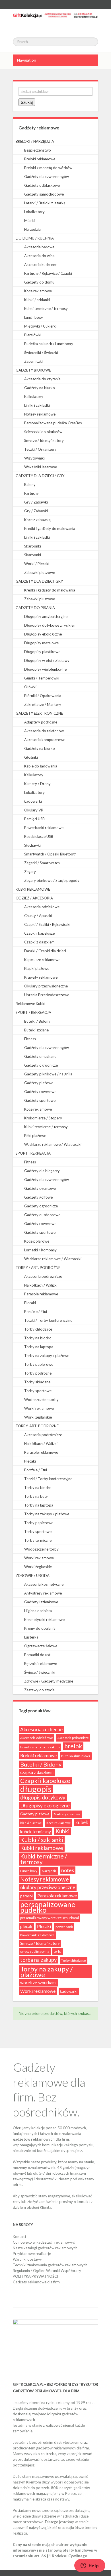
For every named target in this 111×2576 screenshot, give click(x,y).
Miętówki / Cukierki (40, 326)
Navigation (27, 60)
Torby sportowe (38, 1391)
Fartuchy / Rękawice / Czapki (48, 273)
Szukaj (27, 102)
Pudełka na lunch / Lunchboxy (49, 344)
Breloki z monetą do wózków (48, 168)
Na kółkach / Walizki (41, 1285)
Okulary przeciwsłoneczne (46, 986)
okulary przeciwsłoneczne (48, 1887)
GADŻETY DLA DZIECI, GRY (39, 581)
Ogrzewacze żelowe (41, 1646)
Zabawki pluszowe (40, 572)
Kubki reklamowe (42, 1848)
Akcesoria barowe (39, 247)
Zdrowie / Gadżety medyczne (49, 1681)
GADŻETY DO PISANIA (35, 608)
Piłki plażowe (35, 1136)
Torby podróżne (38, 1373)
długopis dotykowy (43, 1797)
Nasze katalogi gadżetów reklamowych (45, 2248)
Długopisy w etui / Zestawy (47, 660)
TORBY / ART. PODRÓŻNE (38, 1268)
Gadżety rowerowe (40, 1092)
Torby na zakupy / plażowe (47, 1356)
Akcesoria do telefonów (44, 731)
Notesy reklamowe (40, 414)
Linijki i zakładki (37, 405)
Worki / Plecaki (37, 564)
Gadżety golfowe (38, 1197)
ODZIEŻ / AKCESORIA (34, 898)
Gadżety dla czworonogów (47, 177)
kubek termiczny (36, 1832)
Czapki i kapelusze (39, 933)
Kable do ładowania (41, 766)
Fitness (30, 1039)
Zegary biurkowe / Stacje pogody (52, 880)
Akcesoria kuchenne (41, 265)
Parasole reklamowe (41, 1294)
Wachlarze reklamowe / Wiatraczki (53, 1144)
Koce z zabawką (37, 520)
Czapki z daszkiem (39, 942)
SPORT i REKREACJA (33, 1153)
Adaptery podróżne (41, 722)
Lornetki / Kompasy (40, 1250)
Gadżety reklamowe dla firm (36, 2282)
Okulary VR (34, 810)
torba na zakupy (38, 1960)
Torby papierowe (39, 1364)
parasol (26, 1896)
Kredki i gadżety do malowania (50, 528)
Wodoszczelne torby (41, 1400)
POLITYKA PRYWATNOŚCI (35, 2276)
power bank (64, 1927)
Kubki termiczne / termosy (46, 309)
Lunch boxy (34, 317)
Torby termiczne (38, 1540)
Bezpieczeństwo (38, 150)
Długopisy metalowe (41, 643)
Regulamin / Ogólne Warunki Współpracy (47, 2271)
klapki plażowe (31, 1823)
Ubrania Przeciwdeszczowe (47, 995)
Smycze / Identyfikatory (44, 440)
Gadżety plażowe (39, 1083)
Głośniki (31, 757)
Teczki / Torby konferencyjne (48, 1320)
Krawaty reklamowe (41, 977)
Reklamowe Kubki (30, 1004)
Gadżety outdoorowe (42, 1215)
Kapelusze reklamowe (42, 960)
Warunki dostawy (27, 2259)
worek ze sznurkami (38, 1983)
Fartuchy (31, 493)
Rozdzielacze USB (39, 836)
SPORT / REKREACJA (33, 1012)
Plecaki (30, 1303)
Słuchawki (32, 845)
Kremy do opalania (40, 1628)
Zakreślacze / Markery (43, 704)
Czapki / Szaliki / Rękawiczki (47, 924)
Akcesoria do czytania (42, 379)
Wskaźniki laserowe (41, 467)
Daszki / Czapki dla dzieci (45, 951)
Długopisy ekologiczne (43, 634)
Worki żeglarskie (38, 1417)
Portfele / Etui (36, 1312)
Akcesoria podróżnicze (43, 1276)
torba (58, 1951)
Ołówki (30, 687)
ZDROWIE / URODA (33, 1576)
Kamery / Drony (37, 784)
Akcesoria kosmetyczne (44, 1584)
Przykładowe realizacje (32, 2254)
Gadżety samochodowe (44, 194)
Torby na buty (36, 1496)
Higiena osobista (38, 1611)
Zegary (30, 872)
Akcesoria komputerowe (45, 740)
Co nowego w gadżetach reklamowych (45, 2242)
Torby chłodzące (38, 1329)
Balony (30, 484)
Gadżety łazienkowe (41, 1602)
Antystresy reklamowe (43, 1593)
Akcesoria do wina (39, 256)
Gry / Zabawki (36, 502)
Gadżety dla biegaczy (42, 1171)
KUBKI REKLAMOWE (33, 889)
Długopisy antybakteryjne (46, 616)
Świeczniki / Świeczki (41, 353)
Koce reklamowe (38, 291)
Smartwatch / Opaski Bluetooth (50, 854)
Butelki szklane (36, 1030)
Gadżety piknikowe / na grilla (48, 1074)
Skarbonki (33, 546)
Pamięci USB (34, 819)
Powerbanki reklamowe (44, 828)
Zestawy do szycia (39, 1690)
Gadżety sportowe (40, 1100)
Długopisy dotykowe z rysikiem (50, 625)
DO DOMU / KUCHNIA (35, 238)
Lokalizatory (34, 212)
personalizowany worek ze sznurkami (50, 1918)
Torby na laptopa (39, 1347)
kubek (82, 1822)
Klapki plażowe (37, 968)
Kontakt (19, 2237)
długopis (36, 1789)
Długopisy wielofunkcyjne (45, 669)
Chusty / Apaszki (38, 916)
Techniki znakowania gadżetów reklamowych (50, 2265)
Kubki (62, 1831)
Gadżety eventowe (40, 1188)
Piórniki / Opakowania (43, 696)
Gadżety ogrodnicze (41, 1065)
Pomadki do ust (37, 1655)
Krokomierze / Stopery (43, 1118)
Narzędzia (32, 229)
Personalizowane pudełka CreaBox (53, 423)
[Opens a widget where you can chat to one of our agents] (90, 2566)
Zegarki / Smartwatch (42, 863)
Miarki (29, 221)
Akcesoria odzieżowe (42, 907)
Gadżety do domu (39, 282)
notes (68, 1870)
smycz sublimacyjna (35, 1951)
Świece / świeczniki (40, 1672)
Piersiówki (33, 335)
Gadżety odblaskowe (42, 185)
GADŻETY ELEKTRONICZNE (39, 713)
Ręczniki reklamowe (41, 1664)
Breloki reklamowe (40, 159)
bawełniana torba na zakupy (40, 1747)
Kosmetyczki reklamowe (44, 1620)
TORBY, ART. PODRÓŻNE (37, 1426)
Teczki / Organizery (40, 449)
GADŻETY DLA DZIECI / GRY (40, 476)
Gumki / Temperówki (42, 678)
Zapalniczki (33, 361)
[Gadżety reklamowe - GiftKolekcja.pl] (55, 20)
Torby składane (37, 1382)
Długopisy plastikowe (42, 652)
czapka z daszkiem (37, 1772)
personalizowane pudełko (48, 1907)
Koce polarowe (37, 1241)
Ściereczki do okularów (43, 432)
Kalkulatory (34, 397)
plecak (26, 1926)
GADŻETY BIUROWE (33, 370)
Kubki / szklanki (37, 300)
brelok (73, 1746)
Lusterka (31, 1637)
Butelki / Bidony (37, 1021)
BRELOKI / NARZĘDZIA (35, 141)
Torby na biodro (38, 1338)
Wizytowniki (34, 458)
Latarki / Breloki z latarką (45, 203)
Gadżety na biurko (40, 388)
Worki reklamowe (39, 1408)
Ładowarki (33, 801)
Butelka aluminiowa (76, 1756)
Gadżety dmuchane (40, 1056)
